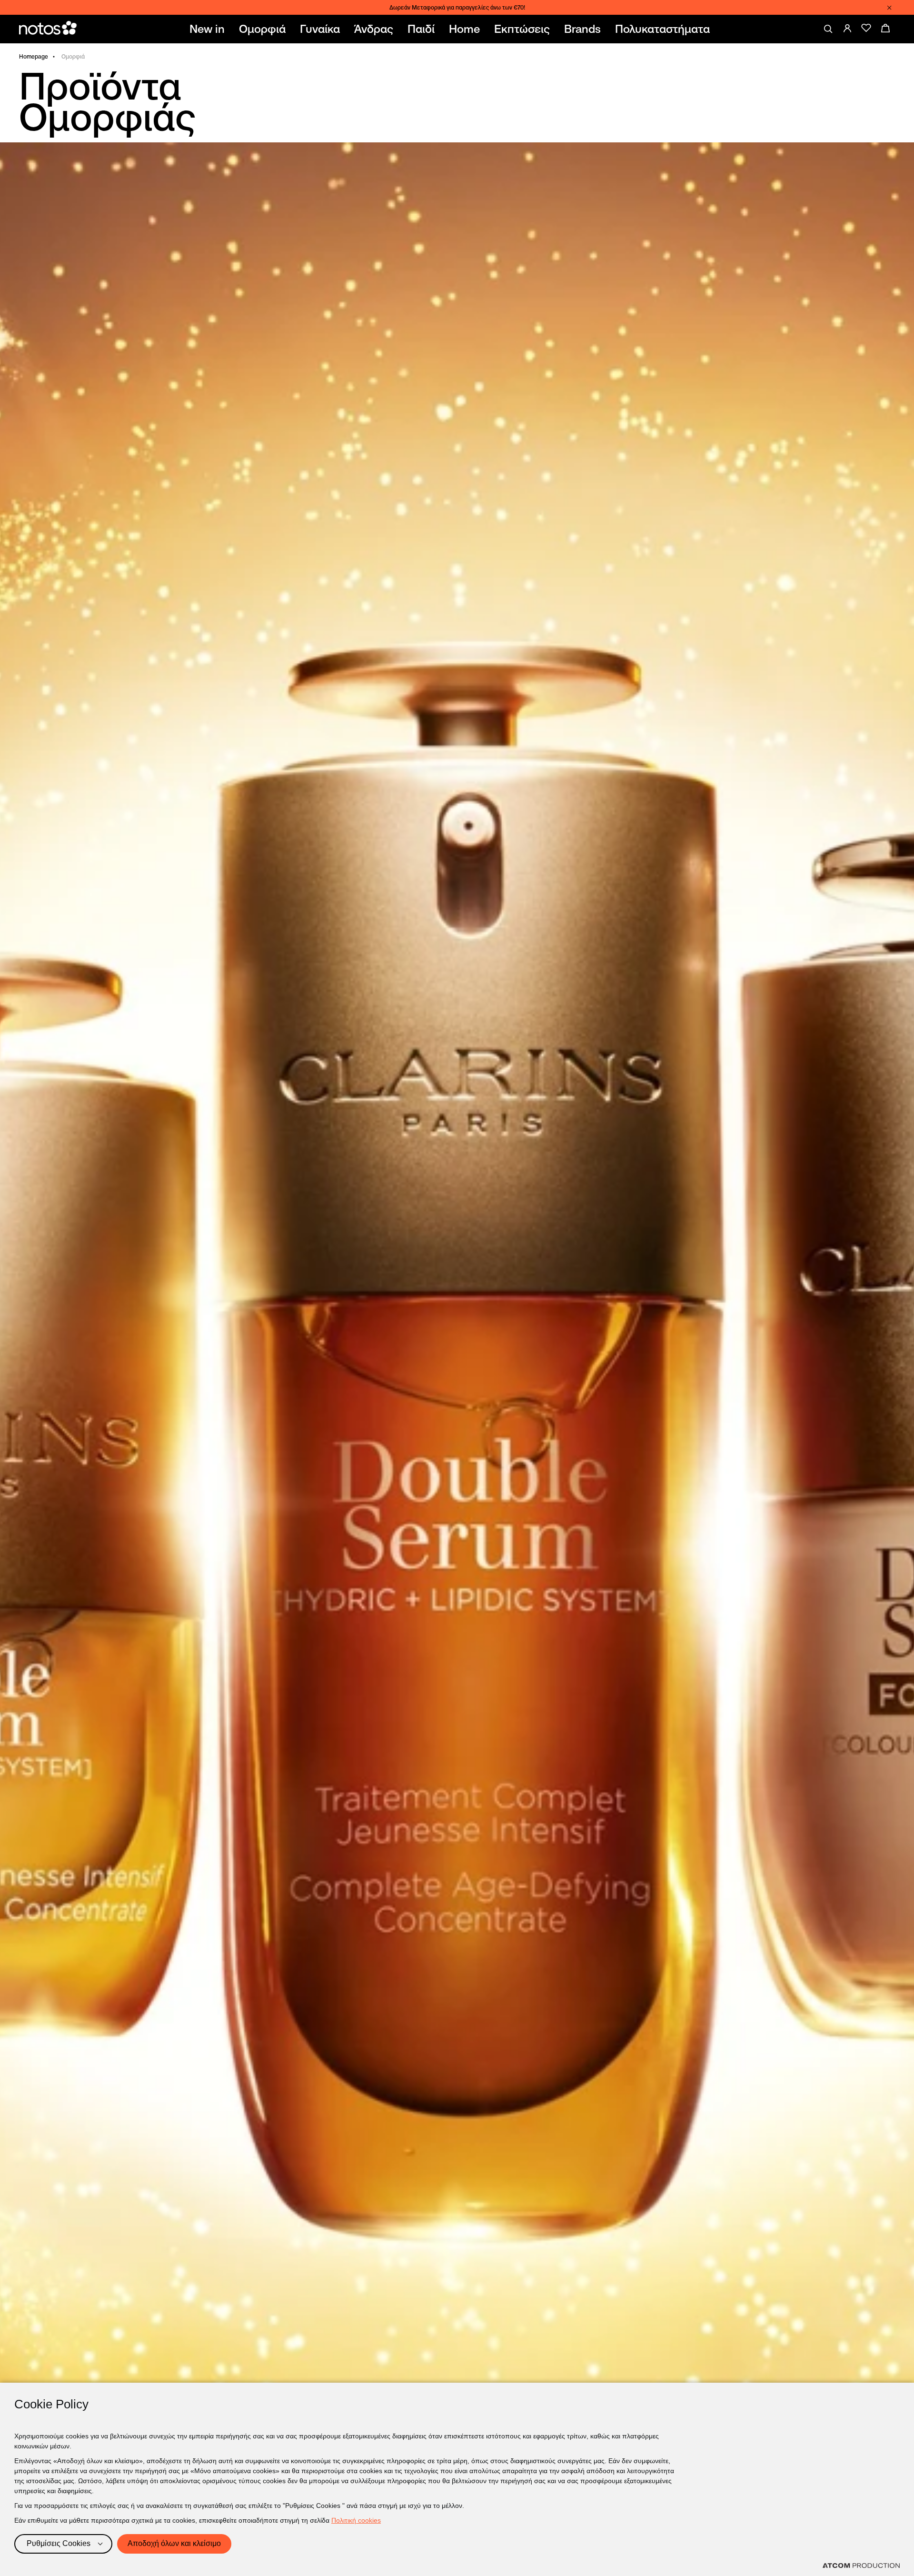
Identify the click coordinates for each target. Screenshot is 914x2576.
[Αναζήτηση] (828, 29)
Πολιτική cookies (356, 2520)
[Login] (847, 28)
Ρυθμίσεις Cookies (59, 2543)
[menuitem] (209, 29)
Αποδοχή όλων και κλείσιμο (174, 2543)
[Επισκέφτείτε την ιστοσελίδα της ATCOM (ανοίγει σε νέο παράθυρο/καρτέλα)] (861, 2566)
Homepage (34, 56)
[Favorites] (866, 28)
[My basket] (885, 28)
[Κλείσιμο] (889, 8)
